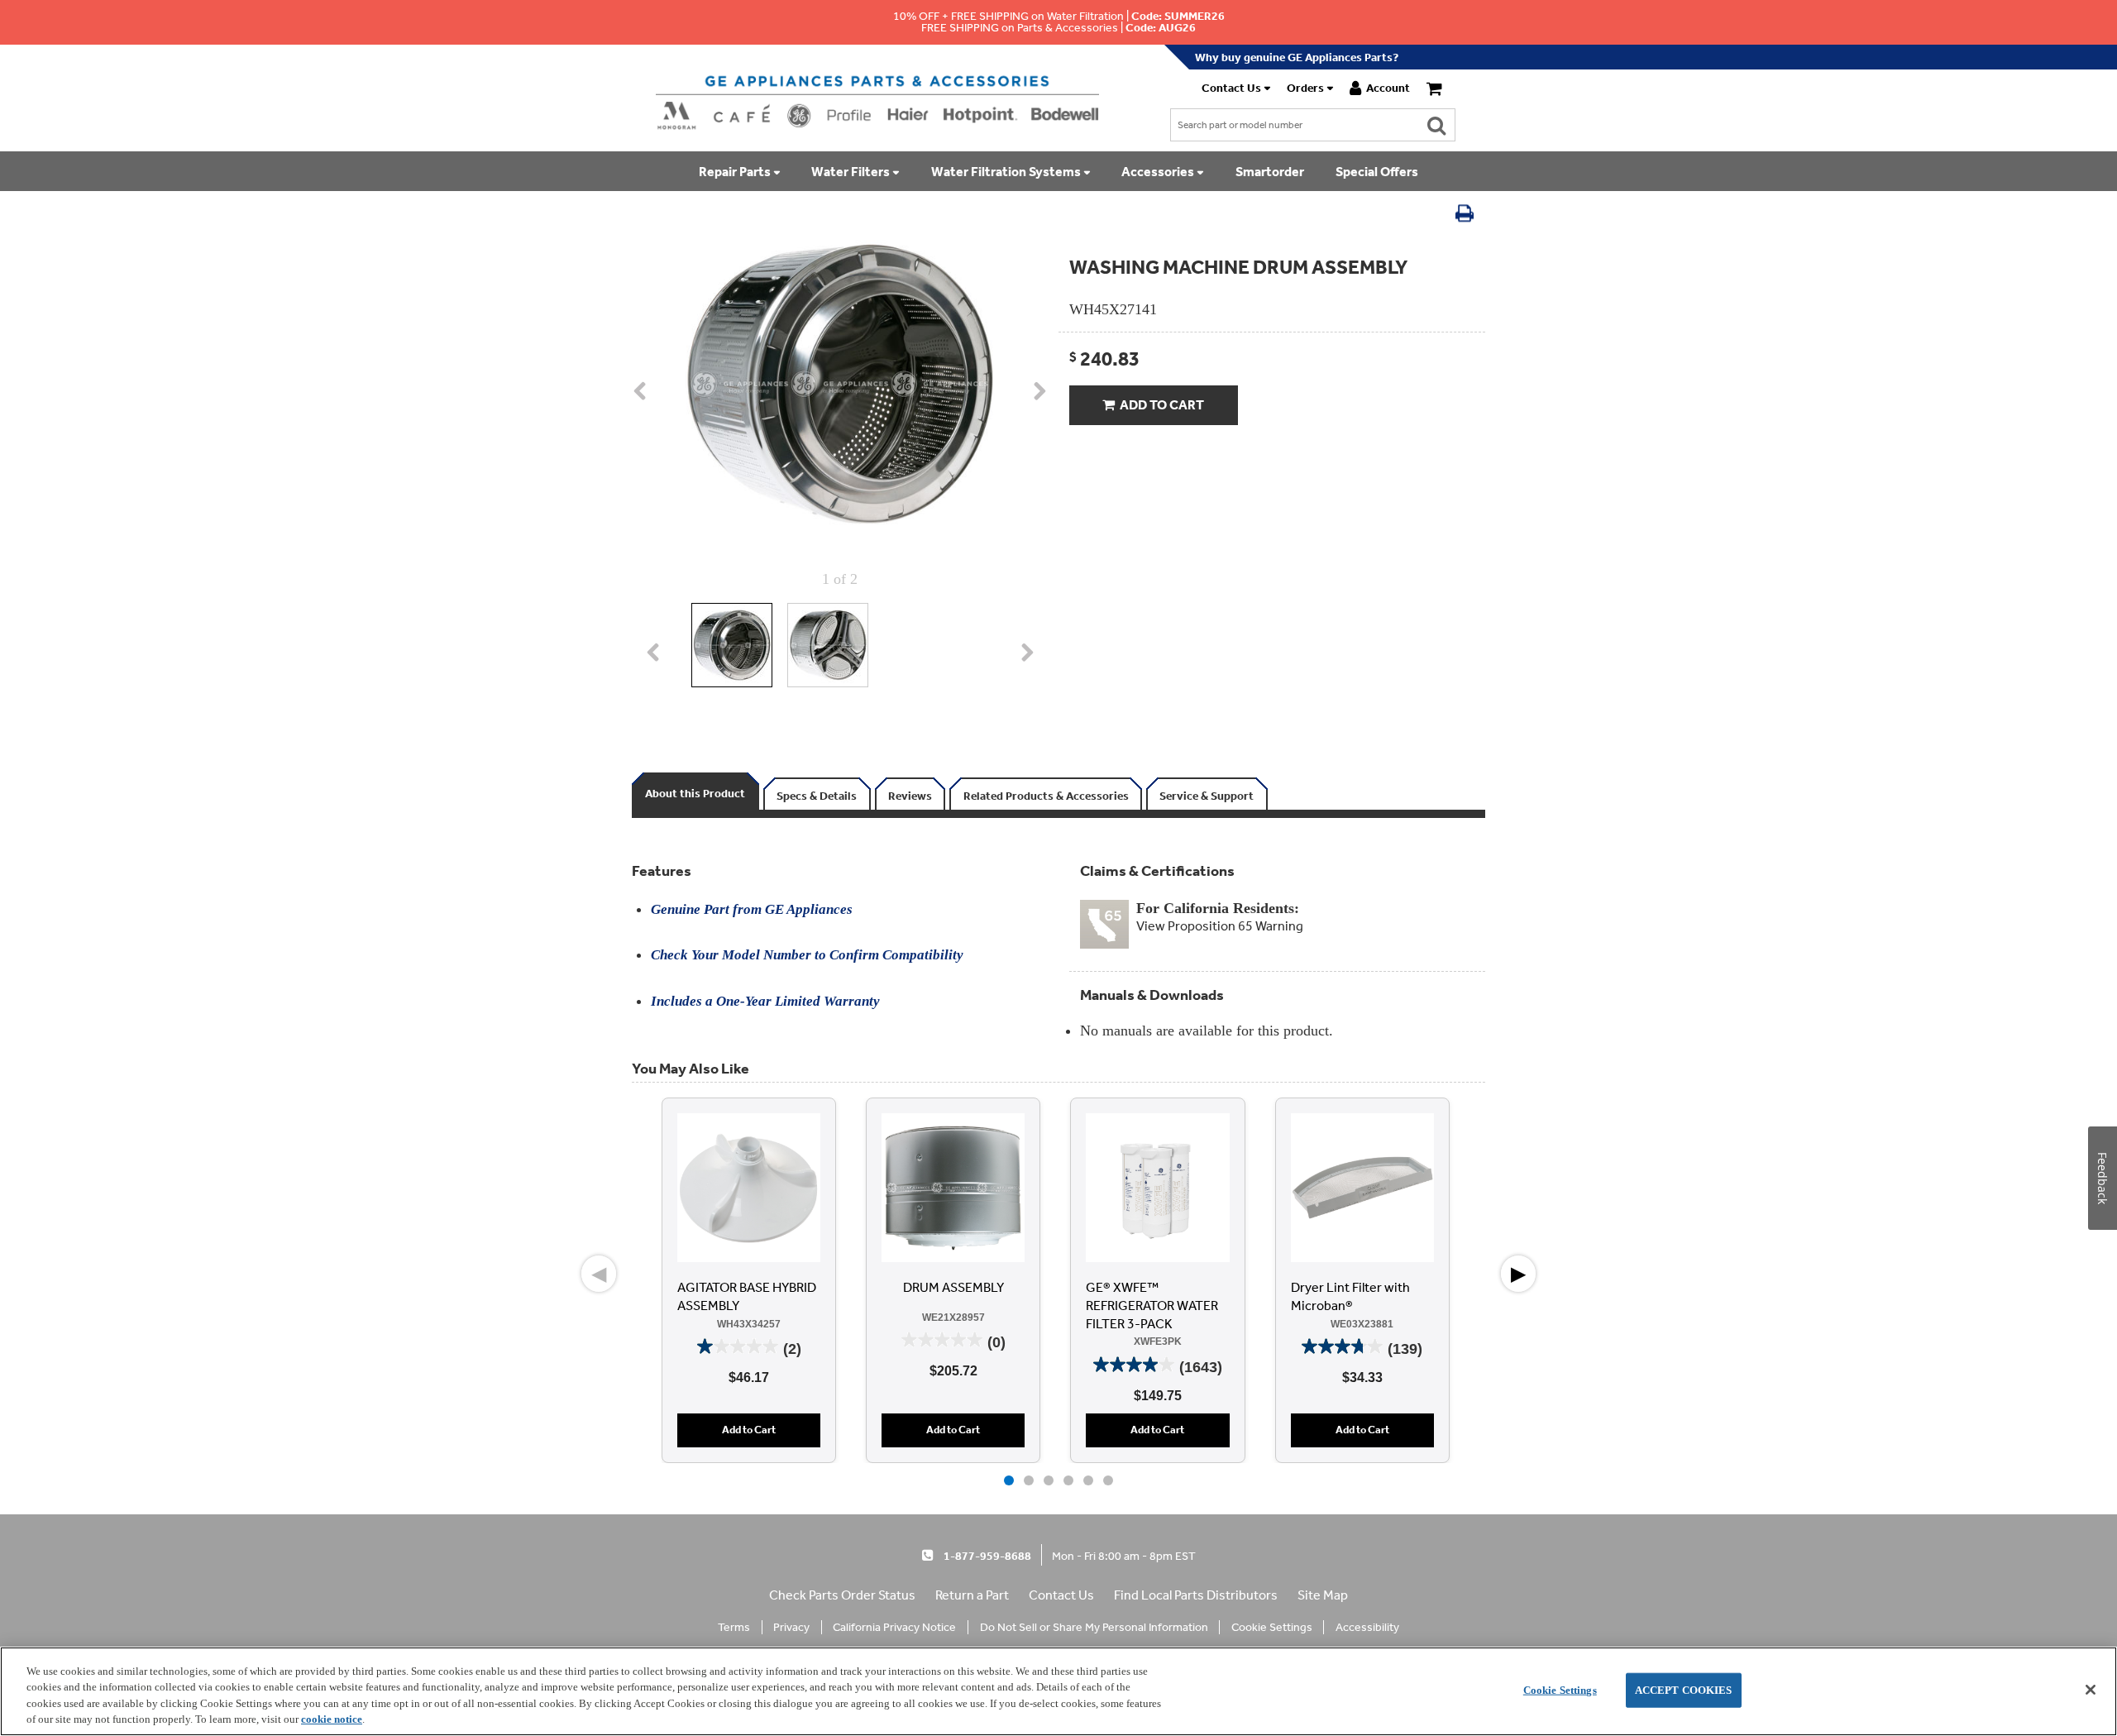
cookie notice (332, 1719)
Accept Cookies (1684, 1690)
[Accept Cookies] (2091, 1690)
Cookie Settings (1560, 1690)
